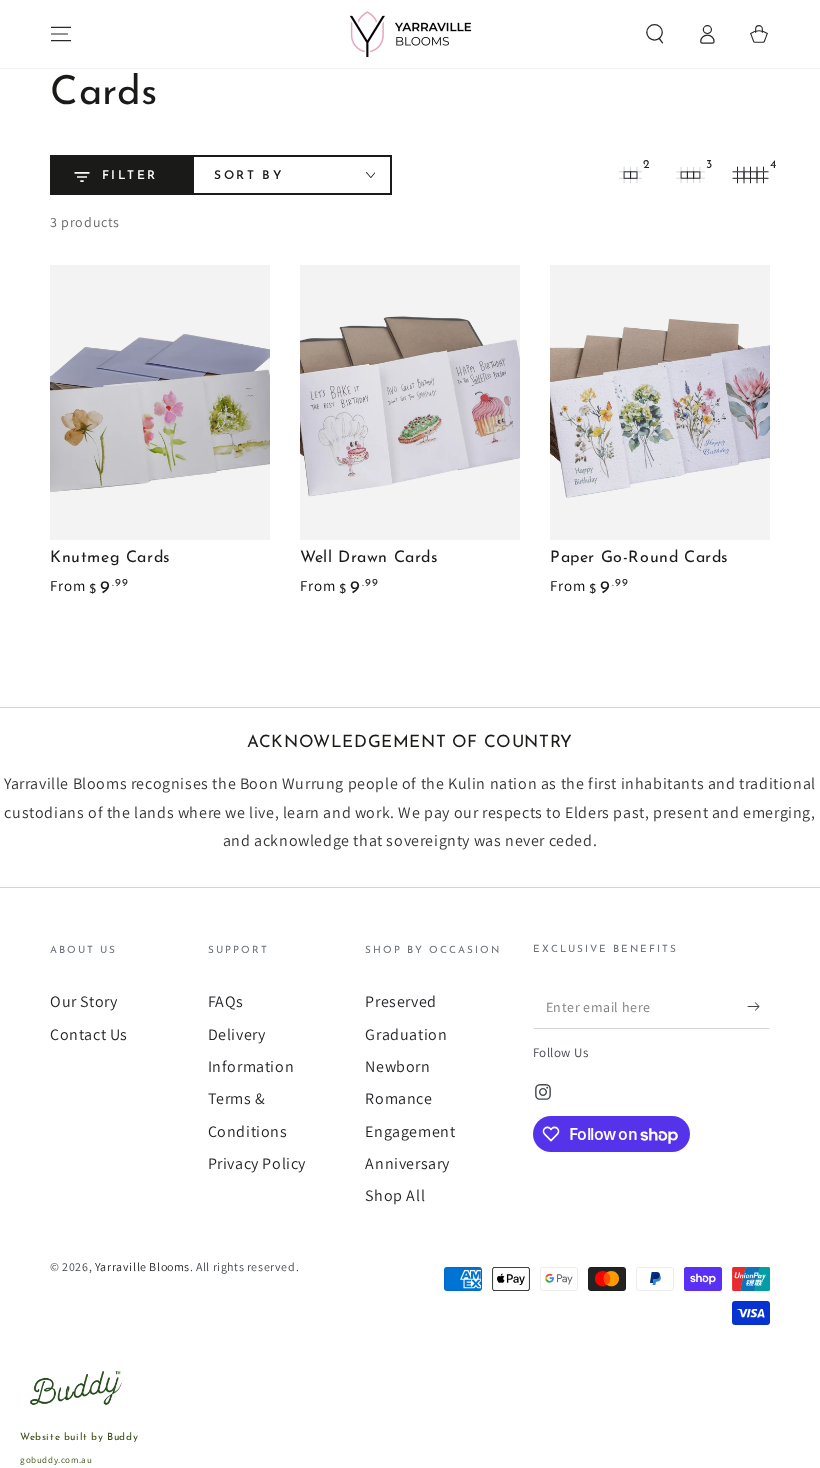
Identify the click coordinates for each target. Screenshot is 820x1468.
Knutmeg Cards (110, 558)
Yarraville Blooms (142, 1266)
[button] (655, 34)
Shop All (395, 1195)
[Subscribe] (758, 1006)
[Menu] (61, 34)
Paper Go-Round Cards (639, 558)
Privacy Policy (257, 1163)
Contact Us (89, 1034)
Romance (398, 1098)
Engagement (410, 1131)
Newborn (397, 1066)
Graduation (406, 1034)
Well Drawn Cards (369, 558)
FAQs (226, 1001)
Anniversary (407, 1163)
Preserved (400, 1001)
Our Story (83, 1001)
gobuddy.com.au (56, 1460)
